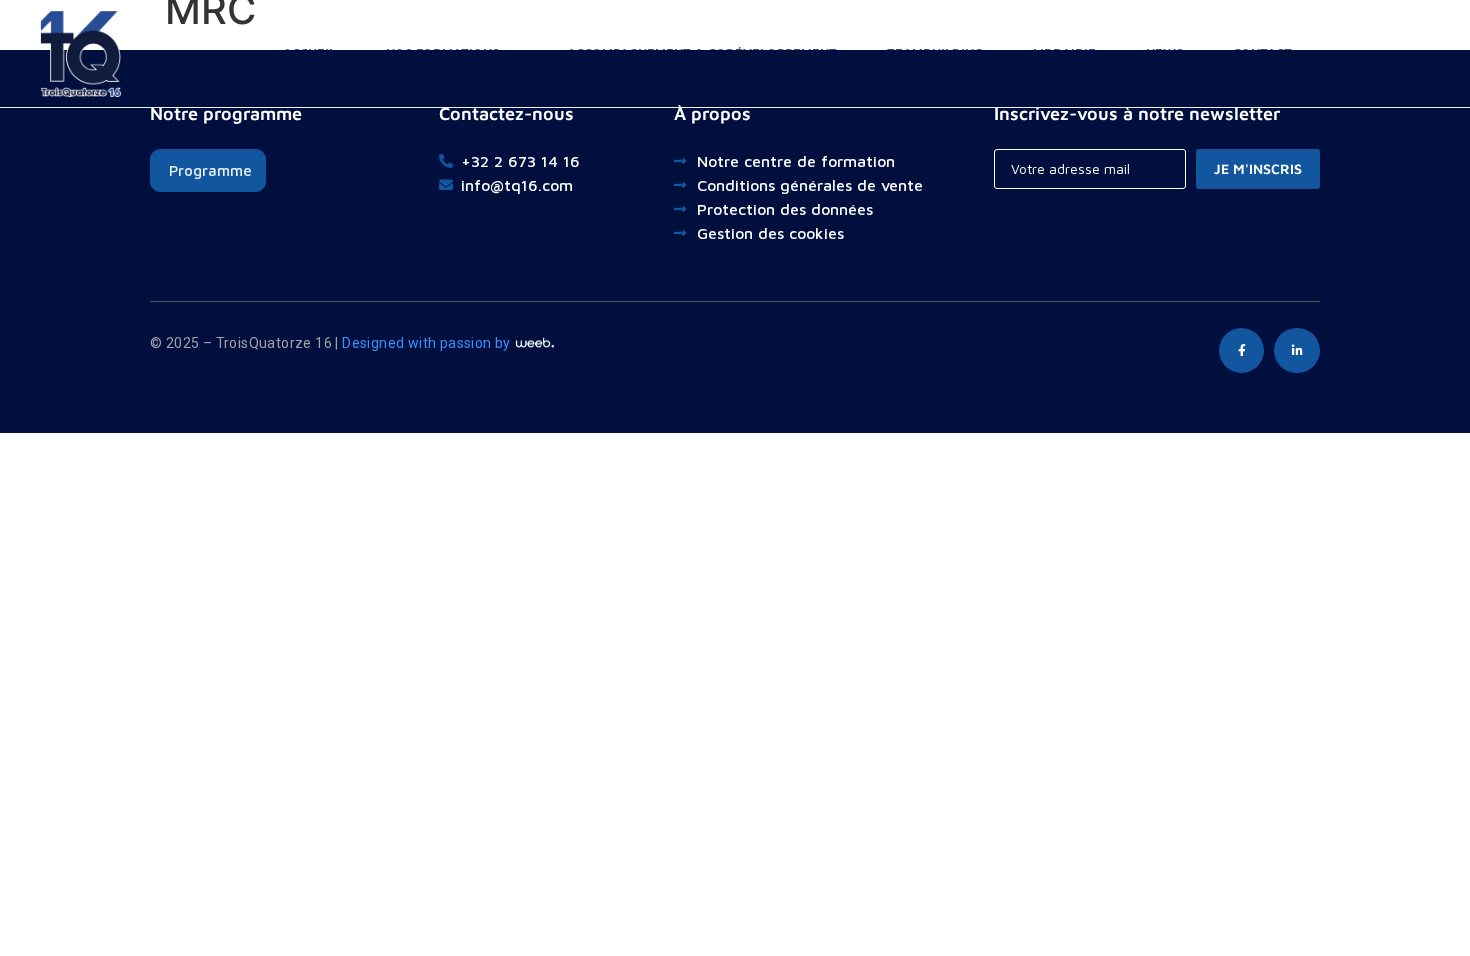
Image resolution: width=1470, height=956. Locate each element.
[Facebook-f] (1242, 351)
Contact (1262, 53)
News (1164, 53)
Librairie (1064, 53)
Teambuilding (935, 53)
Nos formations (442, 53)
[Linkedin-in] (1297, 351)
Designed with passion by (428, 343)
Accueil (309, 53)
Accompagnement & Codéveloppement (702, 53)
